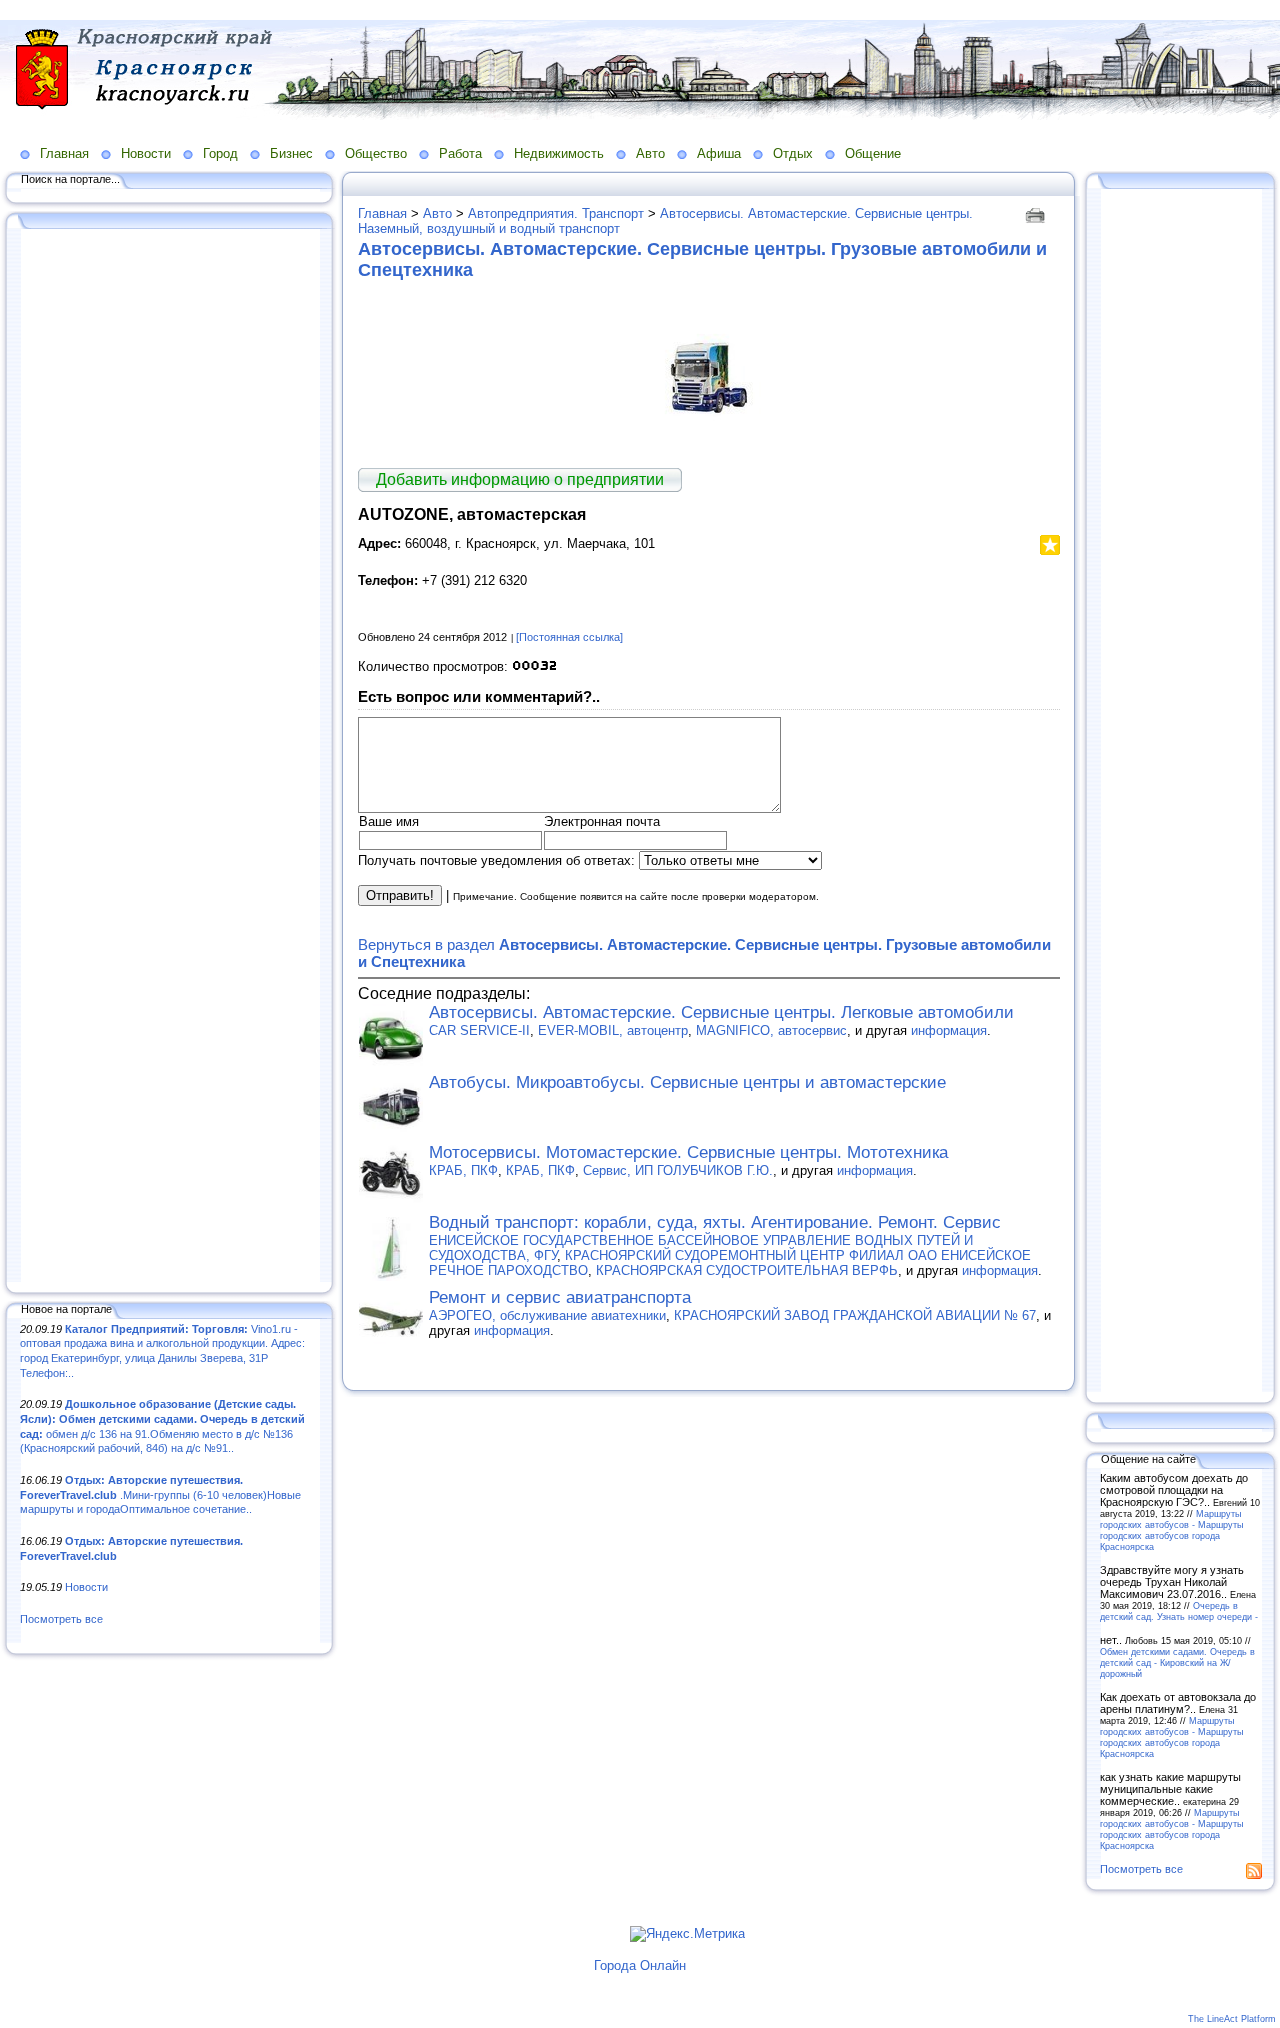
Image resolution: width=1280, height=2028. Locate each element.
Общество (376, 153)
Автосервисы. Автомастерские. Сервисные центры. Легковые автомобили (721, 1012)
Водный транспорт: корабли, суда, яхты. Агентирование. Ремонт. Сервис (715, 1222)
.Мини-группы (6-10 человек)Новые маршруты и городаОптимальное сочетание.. (160, 1494)
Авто (650, 153)
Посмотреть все (61, 1619)
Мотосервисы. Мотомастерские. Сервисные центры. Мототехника (688, 1152)
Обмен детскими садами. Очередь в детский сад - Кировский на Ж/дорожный (1177, 1662)
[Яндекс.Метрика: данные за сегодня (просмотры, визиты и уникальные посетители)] (687, 1934)
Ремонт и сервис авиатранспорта (560, 1297)
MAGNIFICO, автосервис (771, 1030)
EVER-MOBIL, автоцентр (613, 1030)
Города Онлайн (640, 1965)
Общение (873, 153)
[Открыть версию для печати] (1037, 213)
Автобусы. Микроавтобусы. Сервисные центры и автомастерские (687, 1082)
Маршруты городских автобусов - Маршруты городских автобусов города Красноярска (1171, 1530)
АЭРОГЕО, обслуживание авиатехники (547, 1315)
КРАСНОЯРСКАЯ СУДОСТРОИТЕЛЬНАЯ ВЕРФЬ (747, 1270)
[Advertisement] (170, 757)
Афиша (719, 153)
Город (220, 153)
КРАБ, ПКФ (463, 1170)
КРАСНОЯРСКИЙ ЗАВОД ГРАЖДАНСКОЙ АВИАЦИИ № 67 (855, 1315)
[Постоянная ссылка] (569, 637)
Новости (146, 153)
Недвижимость (559, 153)
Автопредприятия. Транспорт (556, 213)
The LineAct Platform (1232, 2019)
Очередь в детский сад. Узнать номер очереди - (1179, 1611)
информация (949, 1030)
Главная (64, 153)
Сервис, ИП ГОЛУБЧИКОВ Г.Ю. (678, 1170)
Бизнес (291, 153)
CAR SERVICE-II (479, 1030)
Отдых (793, 153)
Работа (460, 153)
